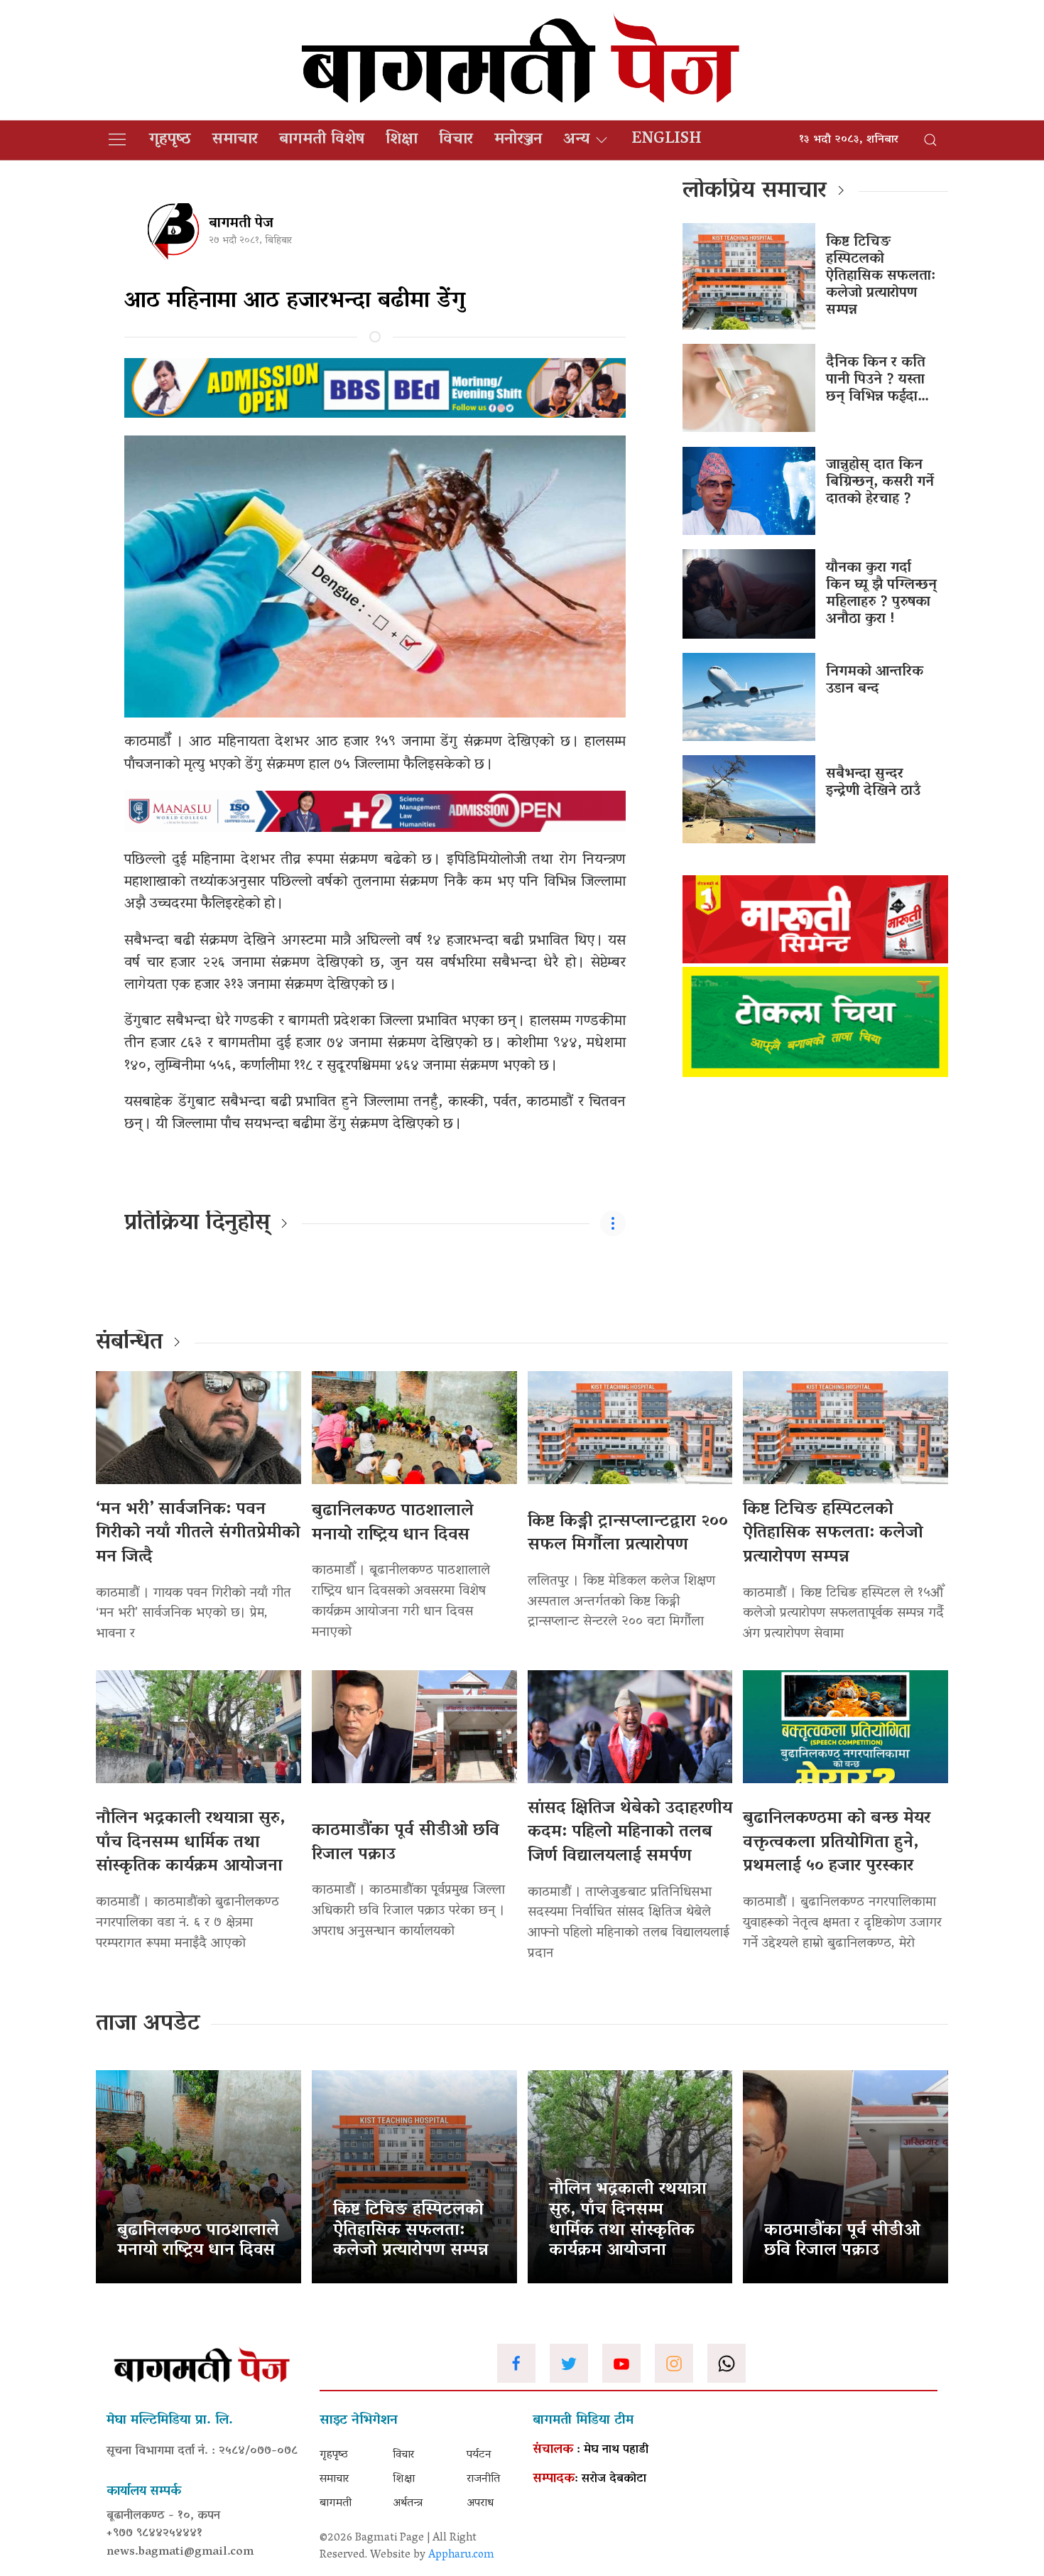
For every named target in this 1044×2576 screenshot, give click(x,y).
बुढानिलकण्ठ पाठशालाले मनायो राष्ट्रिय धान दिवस (393, 1524)
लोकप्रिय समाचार (755, 192)
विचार (456, 140)
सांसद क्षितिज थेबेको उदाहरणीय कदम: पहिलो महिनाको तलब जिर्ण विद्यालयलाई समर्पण (630, 1833)
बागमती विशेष (322, 140)
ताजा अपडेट (148, 2025)
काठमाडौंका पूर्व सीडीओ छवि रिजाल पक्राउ (406, 1843)
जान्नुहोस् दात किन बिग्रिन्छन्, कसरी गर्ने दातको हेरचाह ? (880, 482)
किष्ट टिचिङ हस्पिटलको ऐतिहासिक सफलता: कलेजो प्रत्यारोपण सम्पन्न (881, 276)
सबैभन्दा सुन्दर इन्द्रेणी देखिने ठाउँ (873, 783)
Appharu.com (461, 2555)
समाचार (235, 140)
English (667, 140)
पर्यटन (479, 2455)
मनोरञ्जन (518, 140)
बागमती (336, 2504)
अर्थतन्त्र (408, 2504)
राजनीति (483, 2479)
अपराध (480, 2504)
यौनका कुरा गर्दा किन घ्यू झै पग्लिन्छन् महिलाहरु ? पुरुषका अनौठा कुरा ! (881, 594)
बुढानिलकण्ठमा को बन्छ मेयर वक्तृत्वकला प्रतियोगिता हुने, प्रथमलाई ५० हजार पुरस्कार (837, 1843)
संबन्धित (129, 1343)
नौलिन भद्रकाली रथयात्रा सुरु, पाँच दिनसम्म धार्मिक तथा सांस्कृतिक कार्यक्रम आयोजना (190, 1843)
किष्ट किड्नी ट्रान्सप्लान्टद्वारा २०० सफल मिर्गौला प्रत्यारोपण (628, 1534)
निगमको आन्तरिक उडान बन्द (875, 681)
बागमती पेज (241, 224)
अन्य (576, 140)
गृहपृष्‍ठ (170, 140)
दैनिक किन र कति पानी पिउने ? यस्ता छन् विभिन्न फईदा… (877, 380)
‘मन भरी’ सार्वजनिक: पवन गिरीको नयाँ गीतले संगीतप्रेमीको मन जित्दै (198, 1534)
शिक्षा (402, 140)
